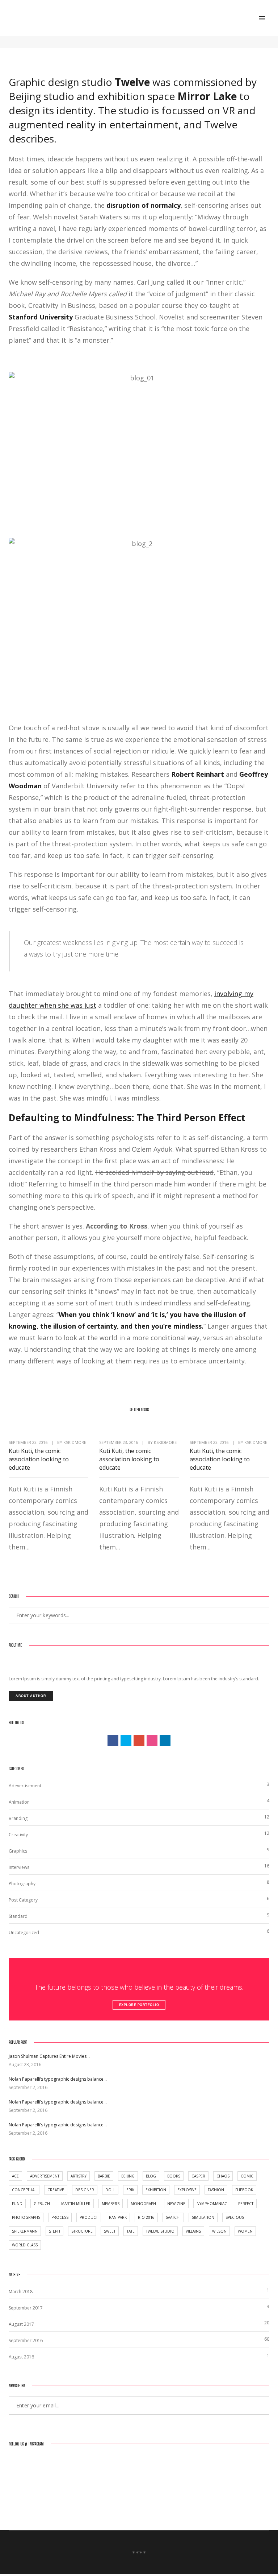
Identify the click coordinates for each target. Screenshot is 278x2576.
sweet (110, 2231)
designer (85, 2190)
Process (60, 2217)
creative (56, 2190)
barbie (104, 2176)
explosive (187, 2190)
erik (130, 2190)
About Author (31, 1696)
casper (198, 2176)
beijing (128, 2176)
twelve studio (160, 2231)
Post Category (23, 1900)
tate (131, 2231)
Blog (151, 2176)
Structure (82, 2231)
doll (110, 2190)
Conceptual (24, 2190)
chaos (223, 2176)
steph (54, 2231)
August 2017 (21, 2324)
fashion (216, 2190)
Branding (18, 1818)
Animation (19, 1802)
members (111, 2204)
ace (15, 2176)
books (174, 2176)
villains (193, 2231)
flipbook (244, 2190)
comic (247, 2176)
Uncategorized (24, 1933)
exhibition (156, 2190)
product (89, 2217)
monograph (143, 2204)
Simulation (203, 2217)
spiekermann (25, 2231)
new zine (176, 2204)
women (245, 2231)
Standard (18, 1916)
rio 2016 (146, 2217)
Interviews (19, 1867)
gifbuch (42, 2204)
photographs (26, 2217)
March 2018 (21, 2292)
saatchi (173, 2217)
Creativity (18, 1835)
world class (25, 2245)
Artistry (79, 2176)
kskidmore (75, 1442)
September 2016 (26, 2340)
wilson (219, 2231)
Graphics (18, 1851)
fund (17, 2204)
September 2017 (26, 2308)
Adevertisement (25, 1786)
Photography (22, 1884)
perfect (246, 2204)
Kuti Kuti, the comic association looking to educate (39, 1459)
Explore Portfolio (139, 2005)
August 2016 (21, 2357)
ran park (118, 2217)
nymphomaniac (212, 2204)
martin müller (76, 2204)
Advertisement (45, 2176)
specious (235, 2217)
